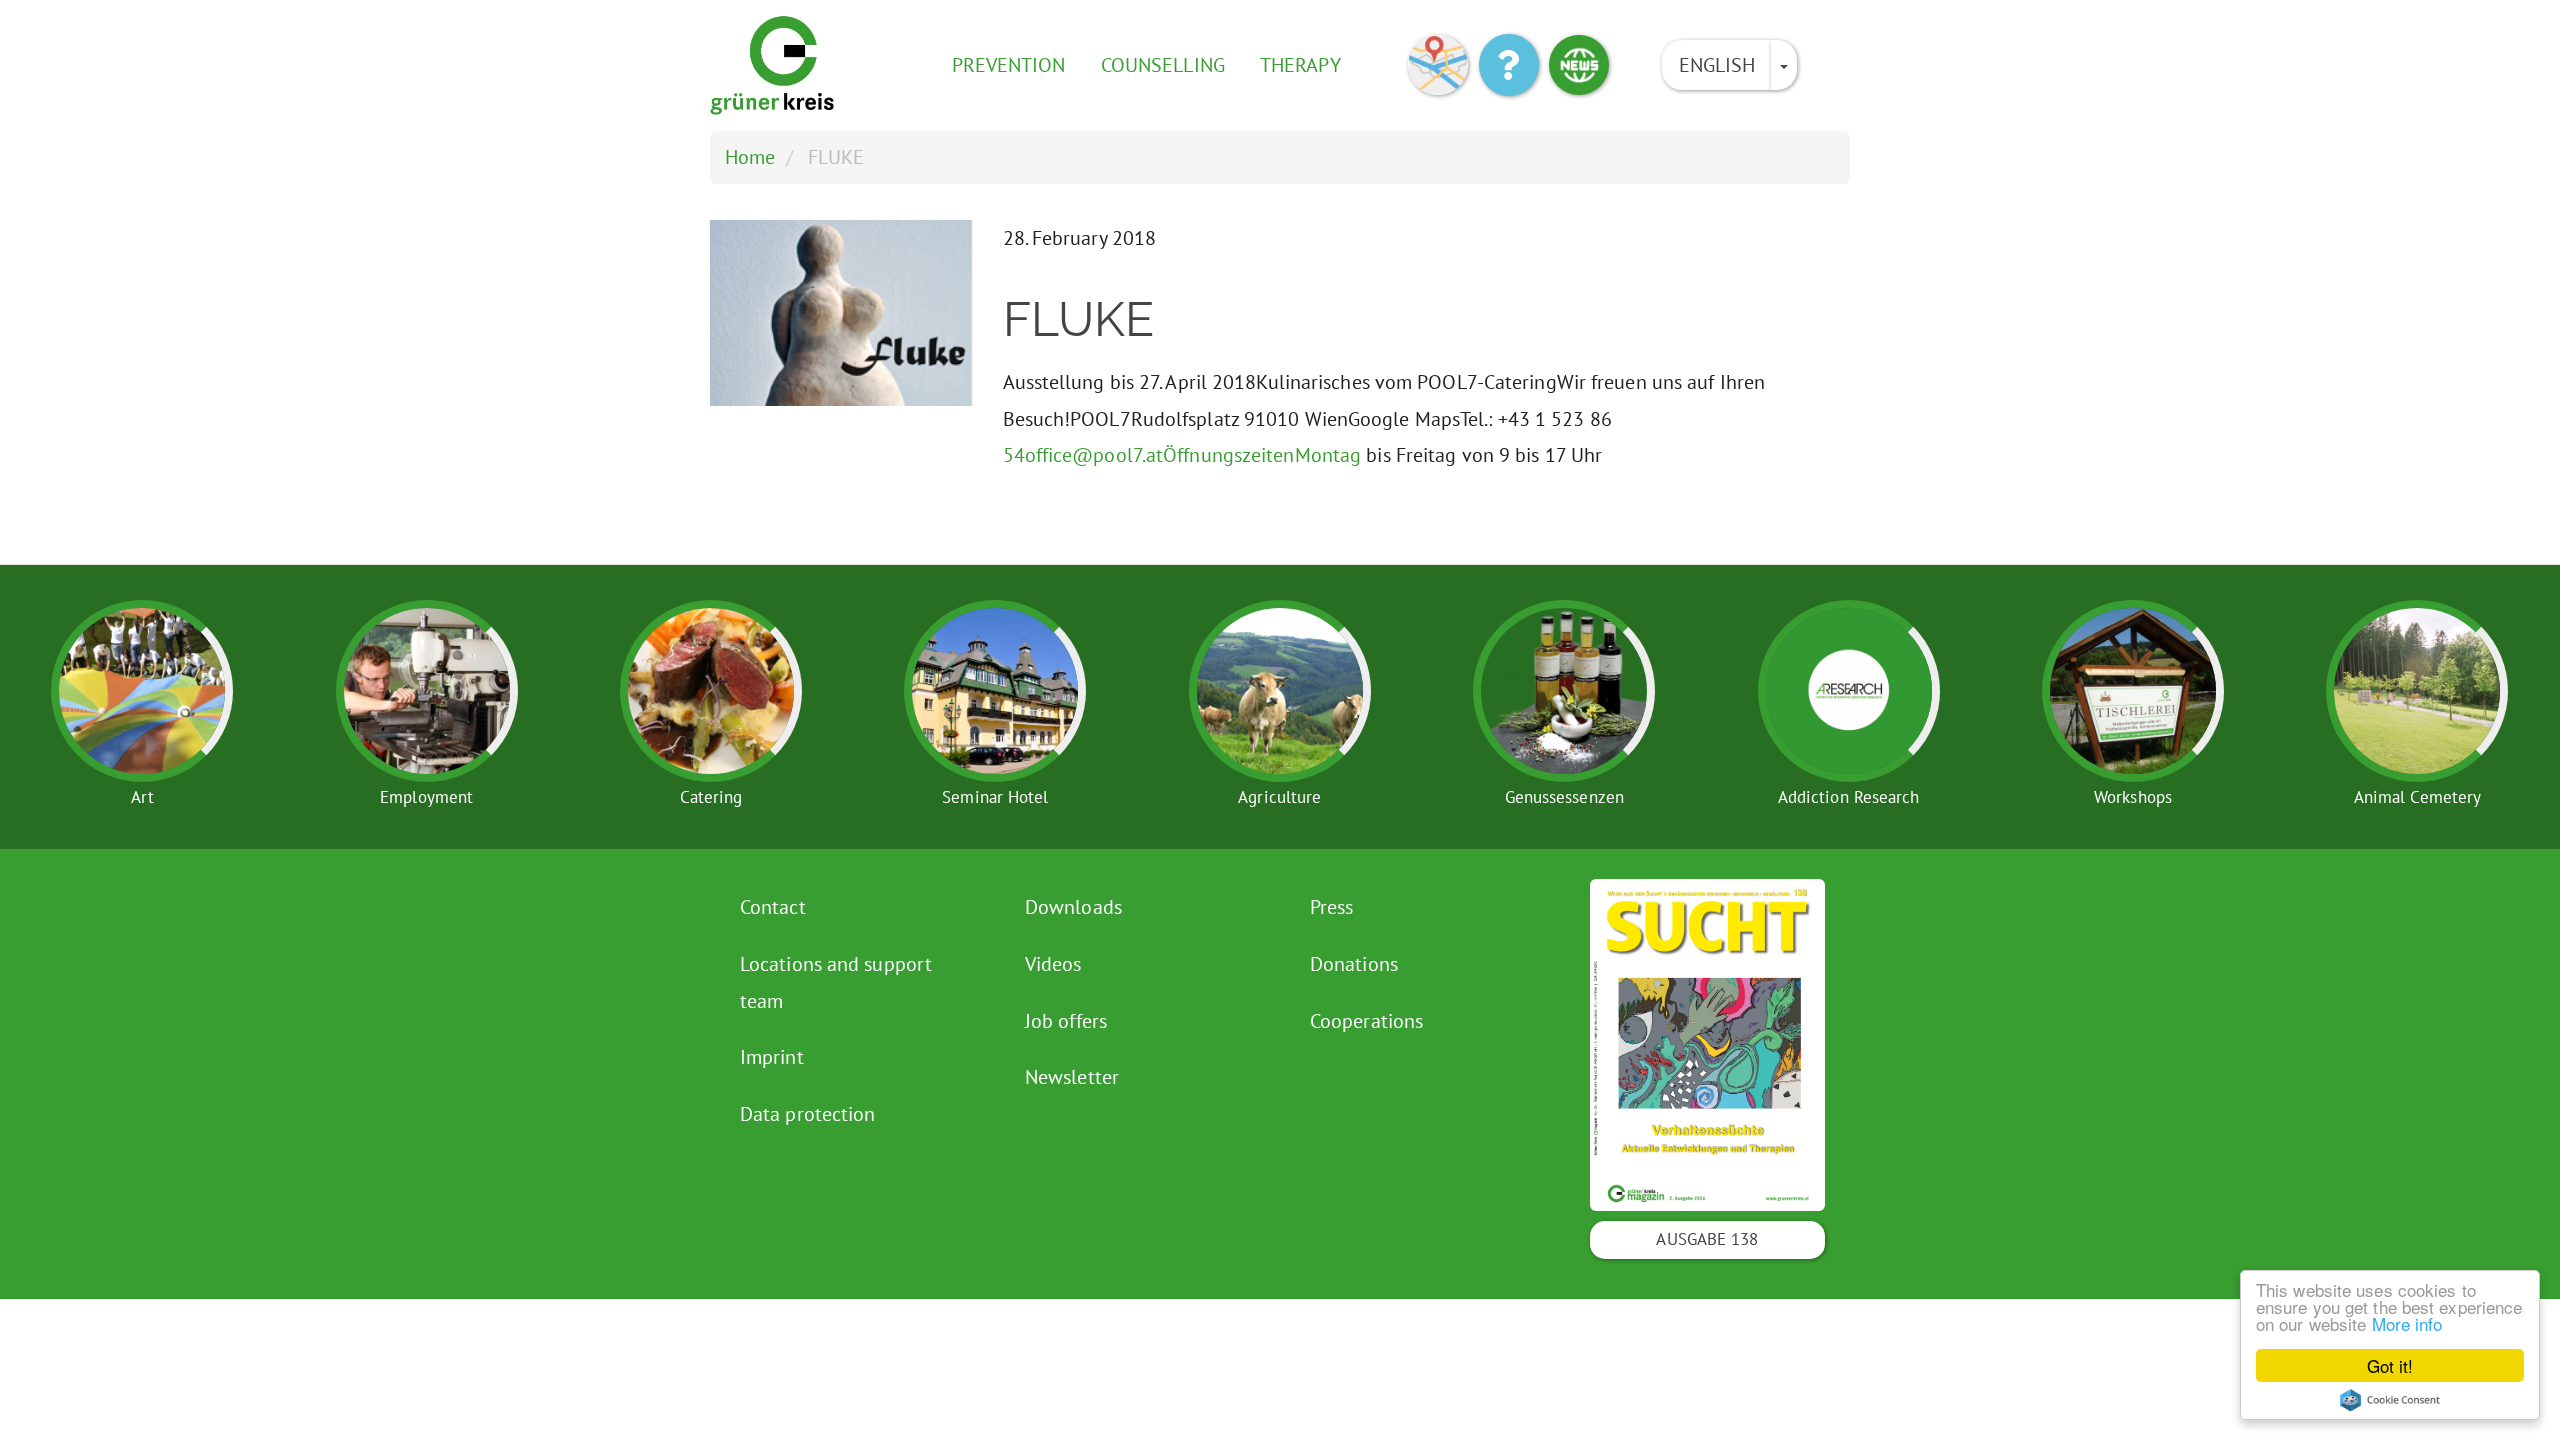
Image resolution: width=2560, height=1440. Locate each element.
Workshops (2133, 797)
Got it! (2390, 1365)
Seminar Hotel (995, 797)
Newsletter (1072, 1077)
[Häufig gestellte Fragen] (1509, 65)
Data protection (808, 1114)
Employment (426, 797)
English (1717, 65)
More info (2407, 1323)
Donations (1354, 964)
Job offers (1066, 1021)
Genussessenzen (1564, 797)
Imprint (772, 1057)
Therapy (1300, 65)
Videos (1053, 964)
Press (1332, 907)
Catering (711, 797)
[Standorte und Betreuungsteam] (1438, 65)
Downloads (1073, 907)
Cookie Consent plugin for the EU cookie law (2390, 1400)
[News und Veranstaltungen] (1579, 65)
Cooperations (1366, 1021)
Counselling (1163, 65)
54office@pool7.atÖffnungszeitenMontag (1182, 455)
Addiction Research (1849, 797)
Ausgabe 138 (1707, 1239)
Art (142, 797)
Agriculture (1279, 797)
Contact (773, 907)
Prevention (1009, 65)
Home (750, 157)
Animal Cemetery (2418, 797)
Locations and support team (836, 982)
